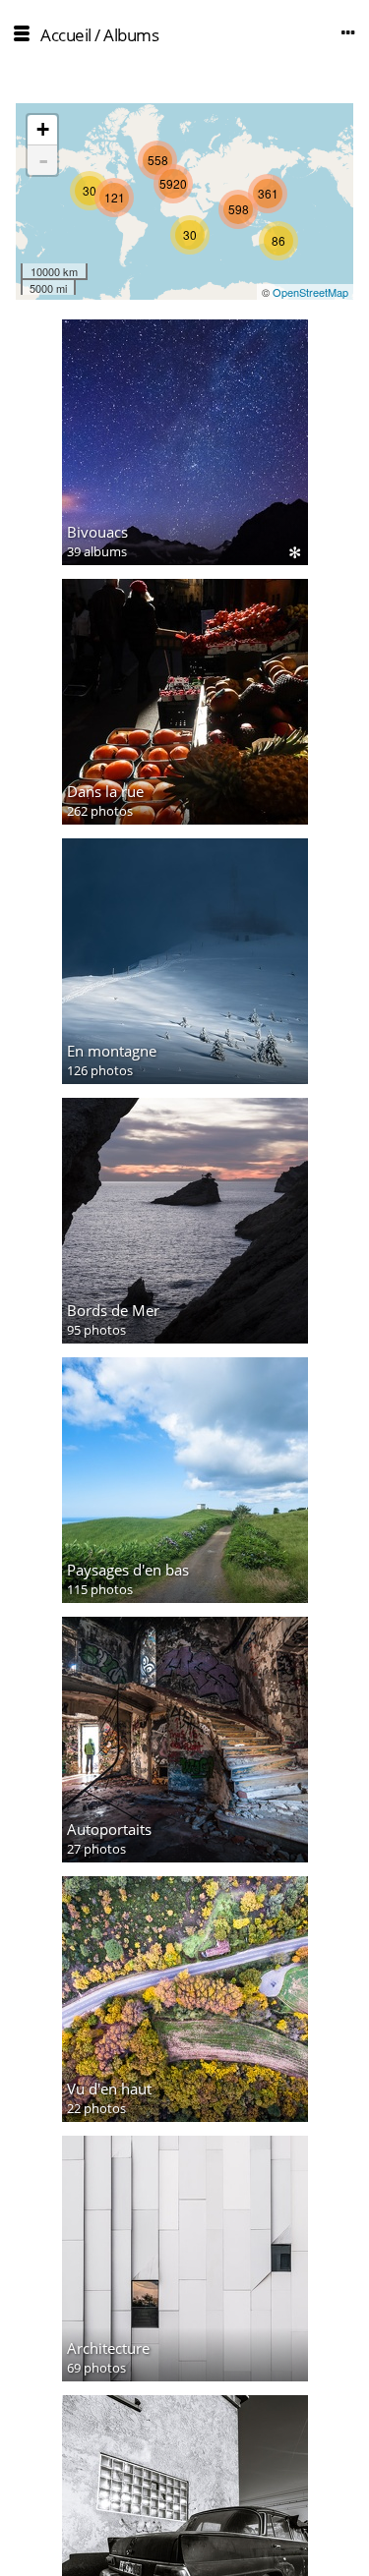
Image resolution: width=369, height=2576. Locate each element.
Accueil (66, 35)
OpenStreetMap (310, 292)
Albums (131, 35)
